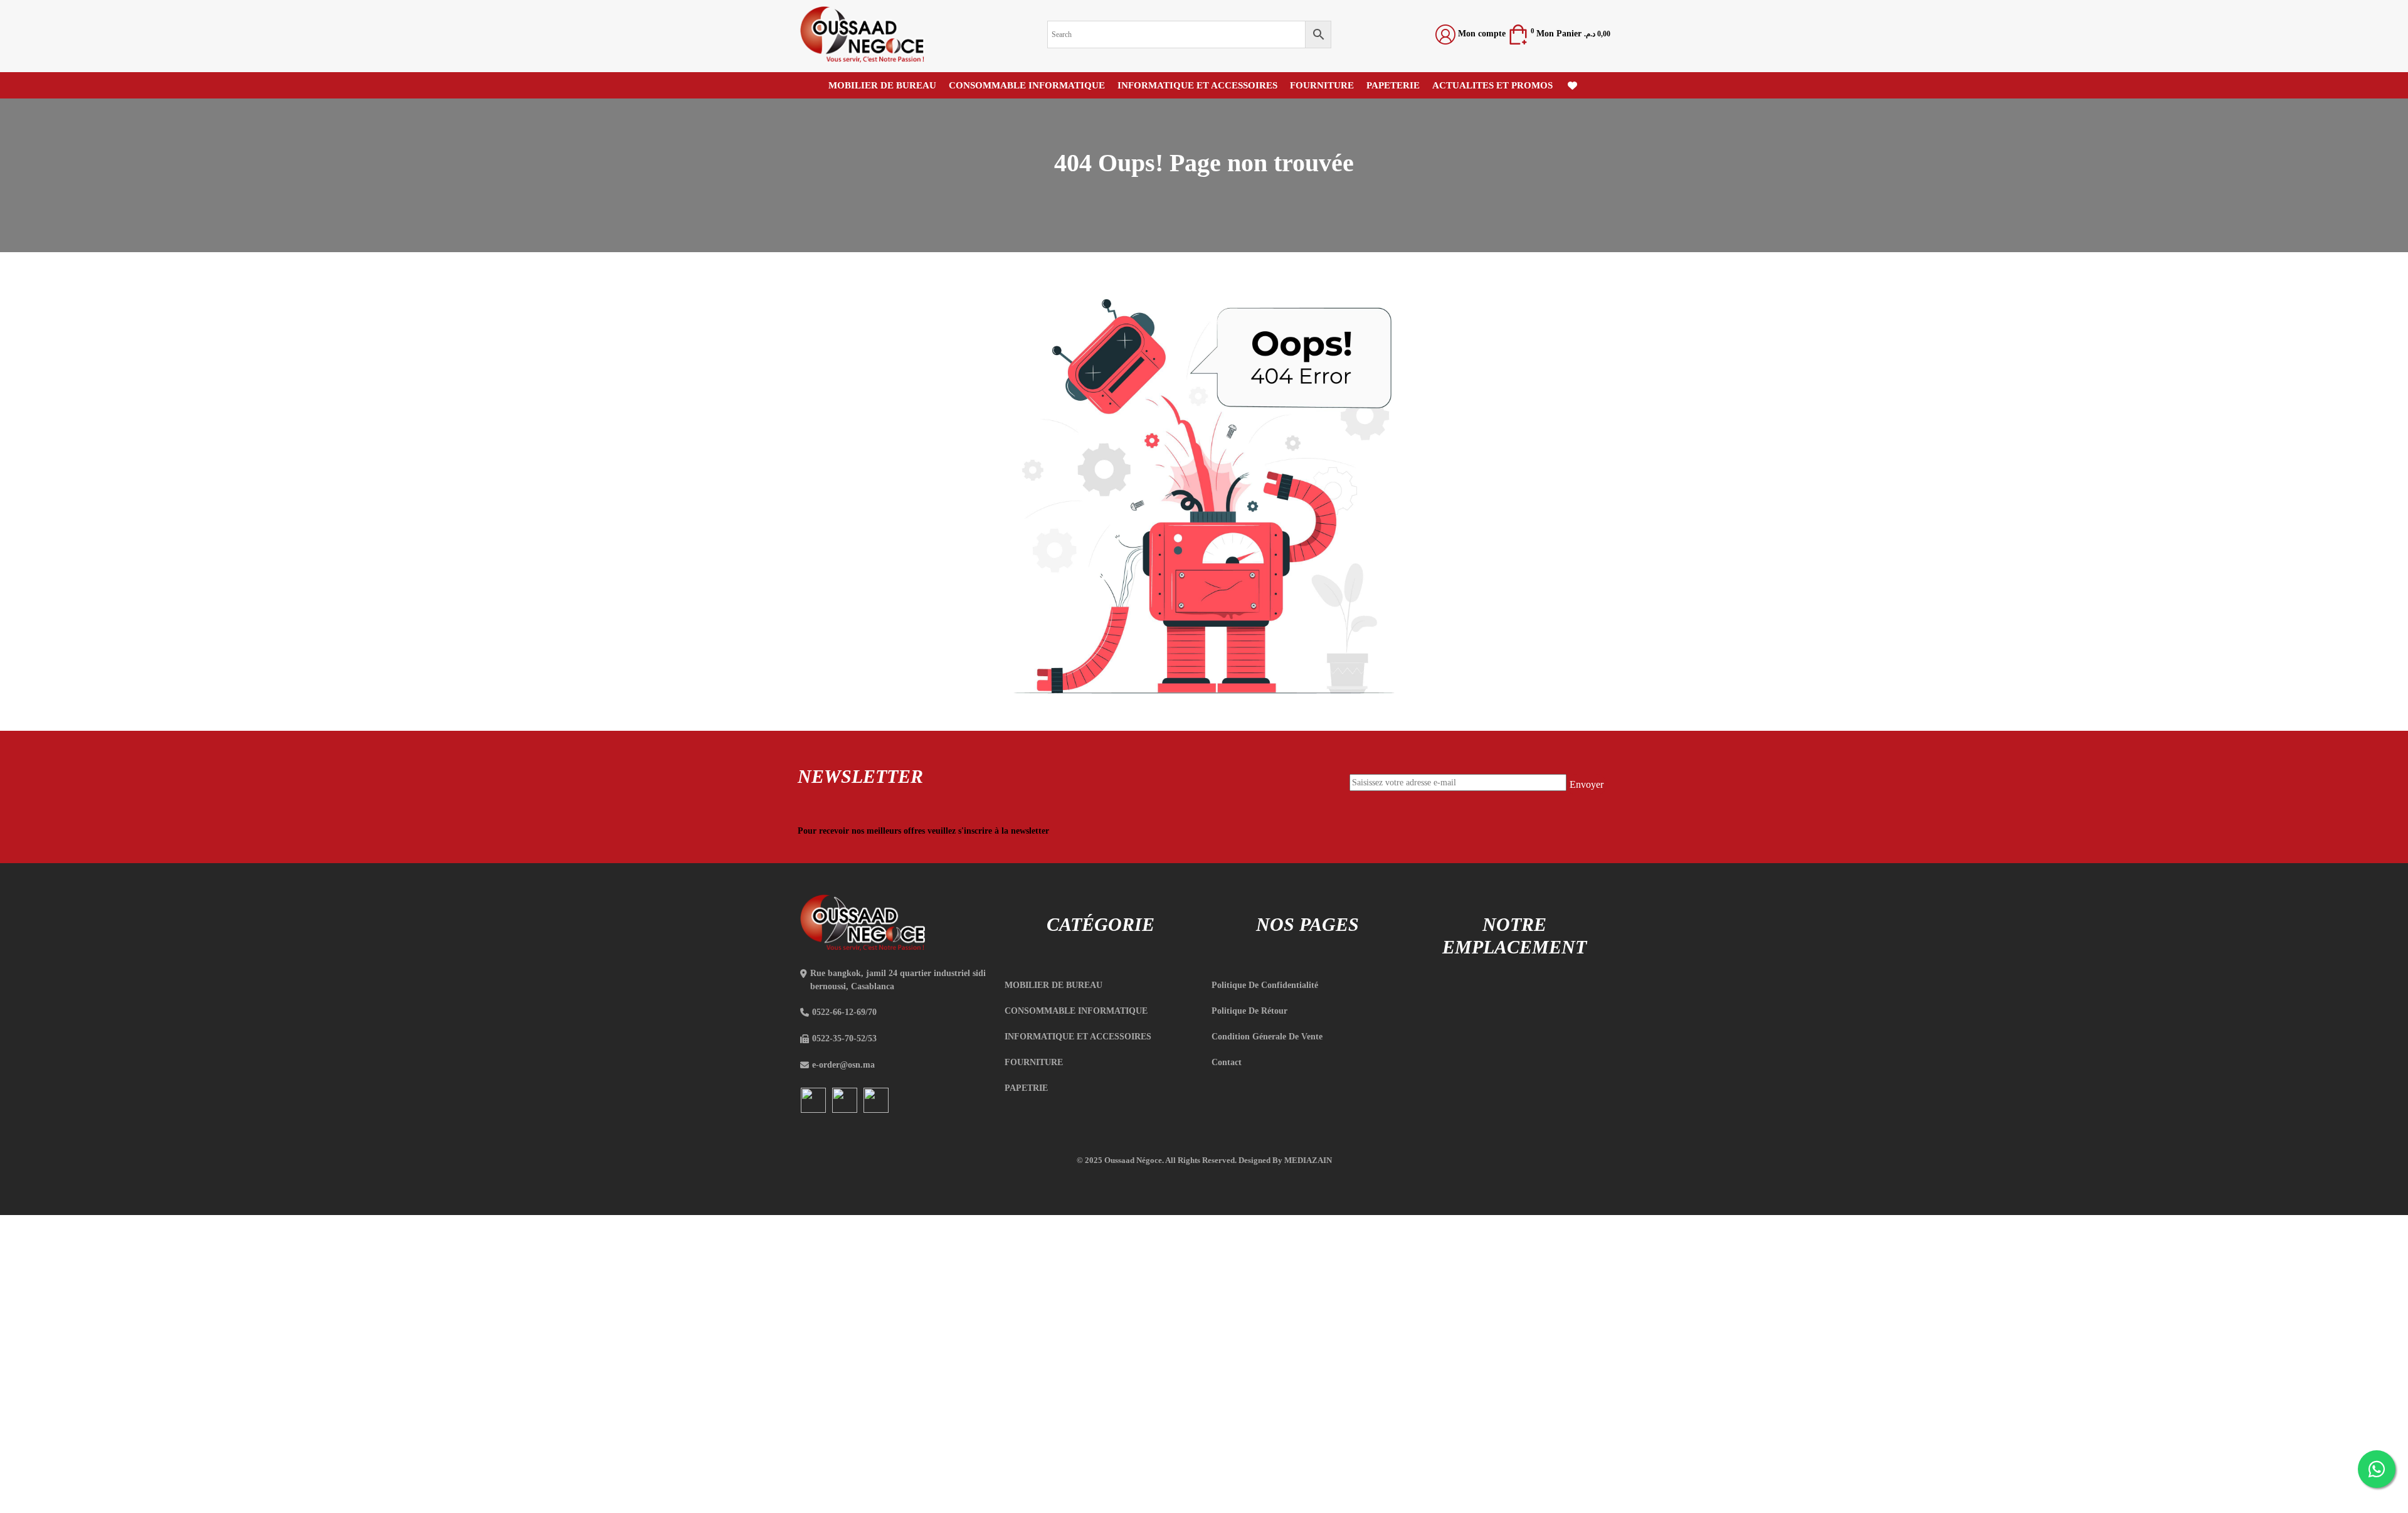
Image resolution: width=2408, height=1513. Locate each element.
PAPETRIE (1026, 1088)
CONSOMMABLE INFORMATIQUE (1027, 85)
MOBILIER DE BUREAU (882, 85)
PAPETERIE (1393, 85)
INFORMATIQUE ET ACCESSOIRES (1197, 85)
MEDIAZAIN (1308, 1160)
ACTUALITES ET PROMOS (1492, 85)
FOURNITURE (1322, 85)
